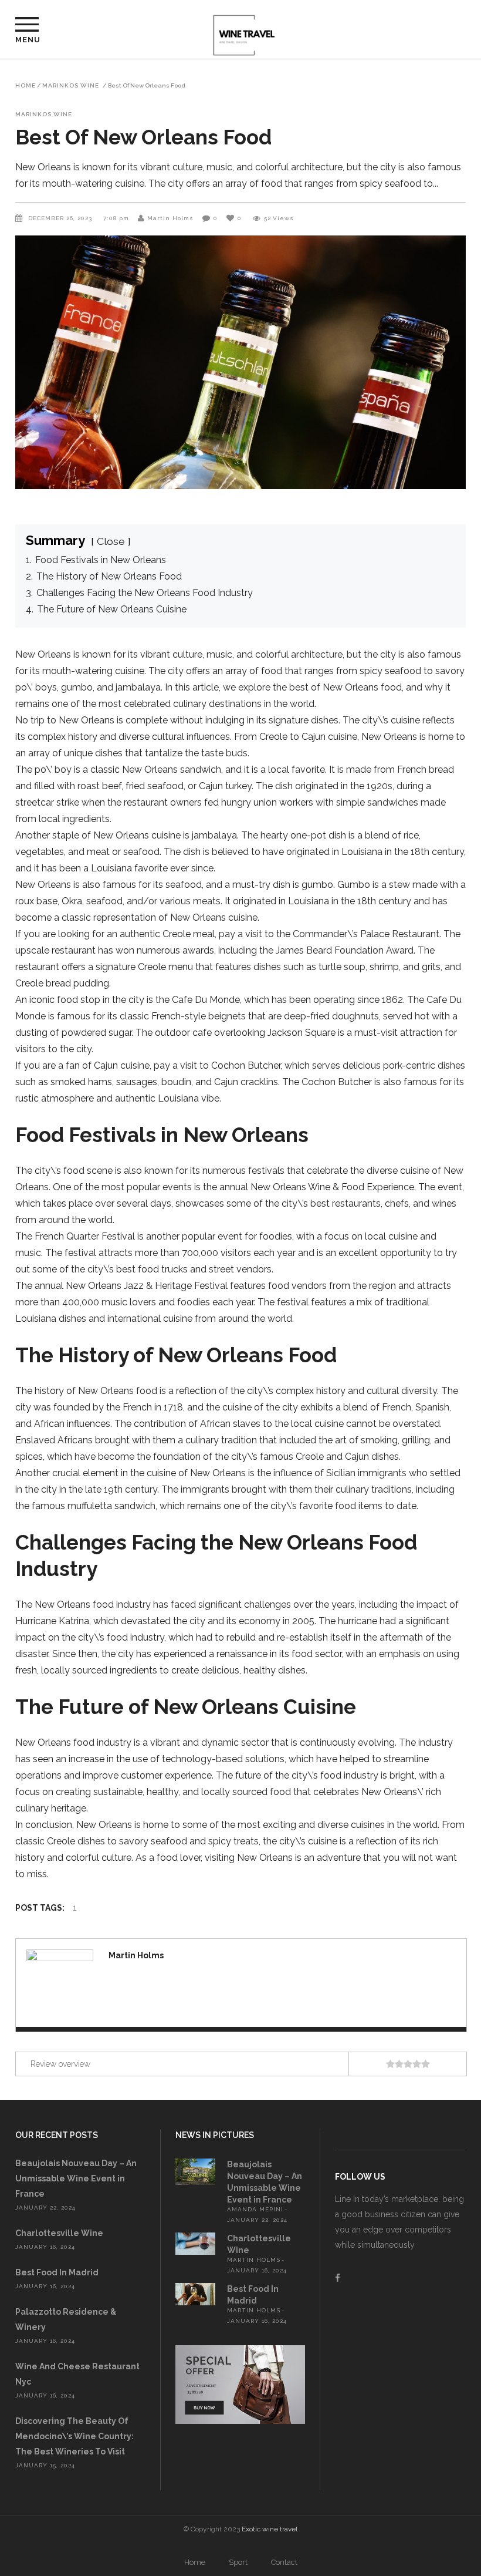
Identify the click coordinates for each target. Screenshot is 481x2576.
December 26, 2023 (61, 218)
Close (111, 541)
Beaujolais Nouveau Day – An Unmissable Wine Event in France (76, 2178)
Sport (238, 2562)
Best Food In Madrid (57, 2272)
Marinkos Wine (71, 86)
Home (26, 86)
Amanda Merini (255, 2209)
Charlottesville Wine (59, 2233)
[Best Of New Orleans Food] (60, 1983)
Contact (284, 2562)
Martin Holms (170, 218)
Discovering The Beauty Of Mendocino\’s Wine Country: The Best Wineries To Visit (74, 2436)
